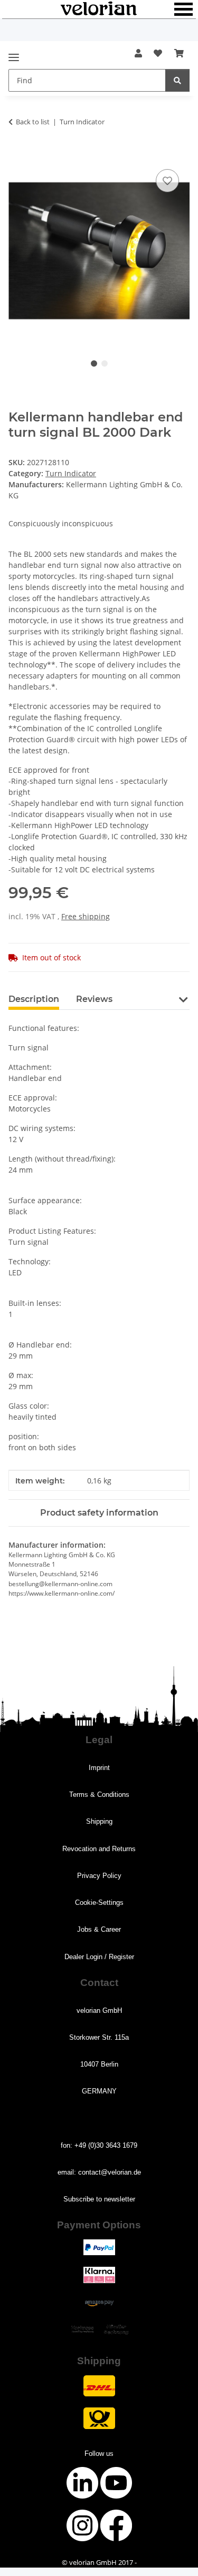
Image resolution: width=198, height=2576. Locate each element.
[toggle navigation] (14, 53)
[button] (138, 53)
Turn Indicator (71, 473)
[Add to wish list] (167, 181)
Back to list (33, 122)
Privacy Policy (99, 1876)
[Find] (177, 80)
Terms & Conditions (99, 1795)
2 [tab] (105, 363)
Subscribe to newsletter (99, 2199)
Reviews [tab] (94, 999)
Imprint (99, 1768)
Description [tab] (34, 999)
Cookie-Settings (99, 1902)
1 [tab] (94, 363)
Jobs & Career (99, 1929)
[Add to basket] (17, 155)
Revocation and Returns (99, 1849)
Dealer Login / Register (99, 1957)
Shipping (99, 1821)
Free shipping (86, 916)
